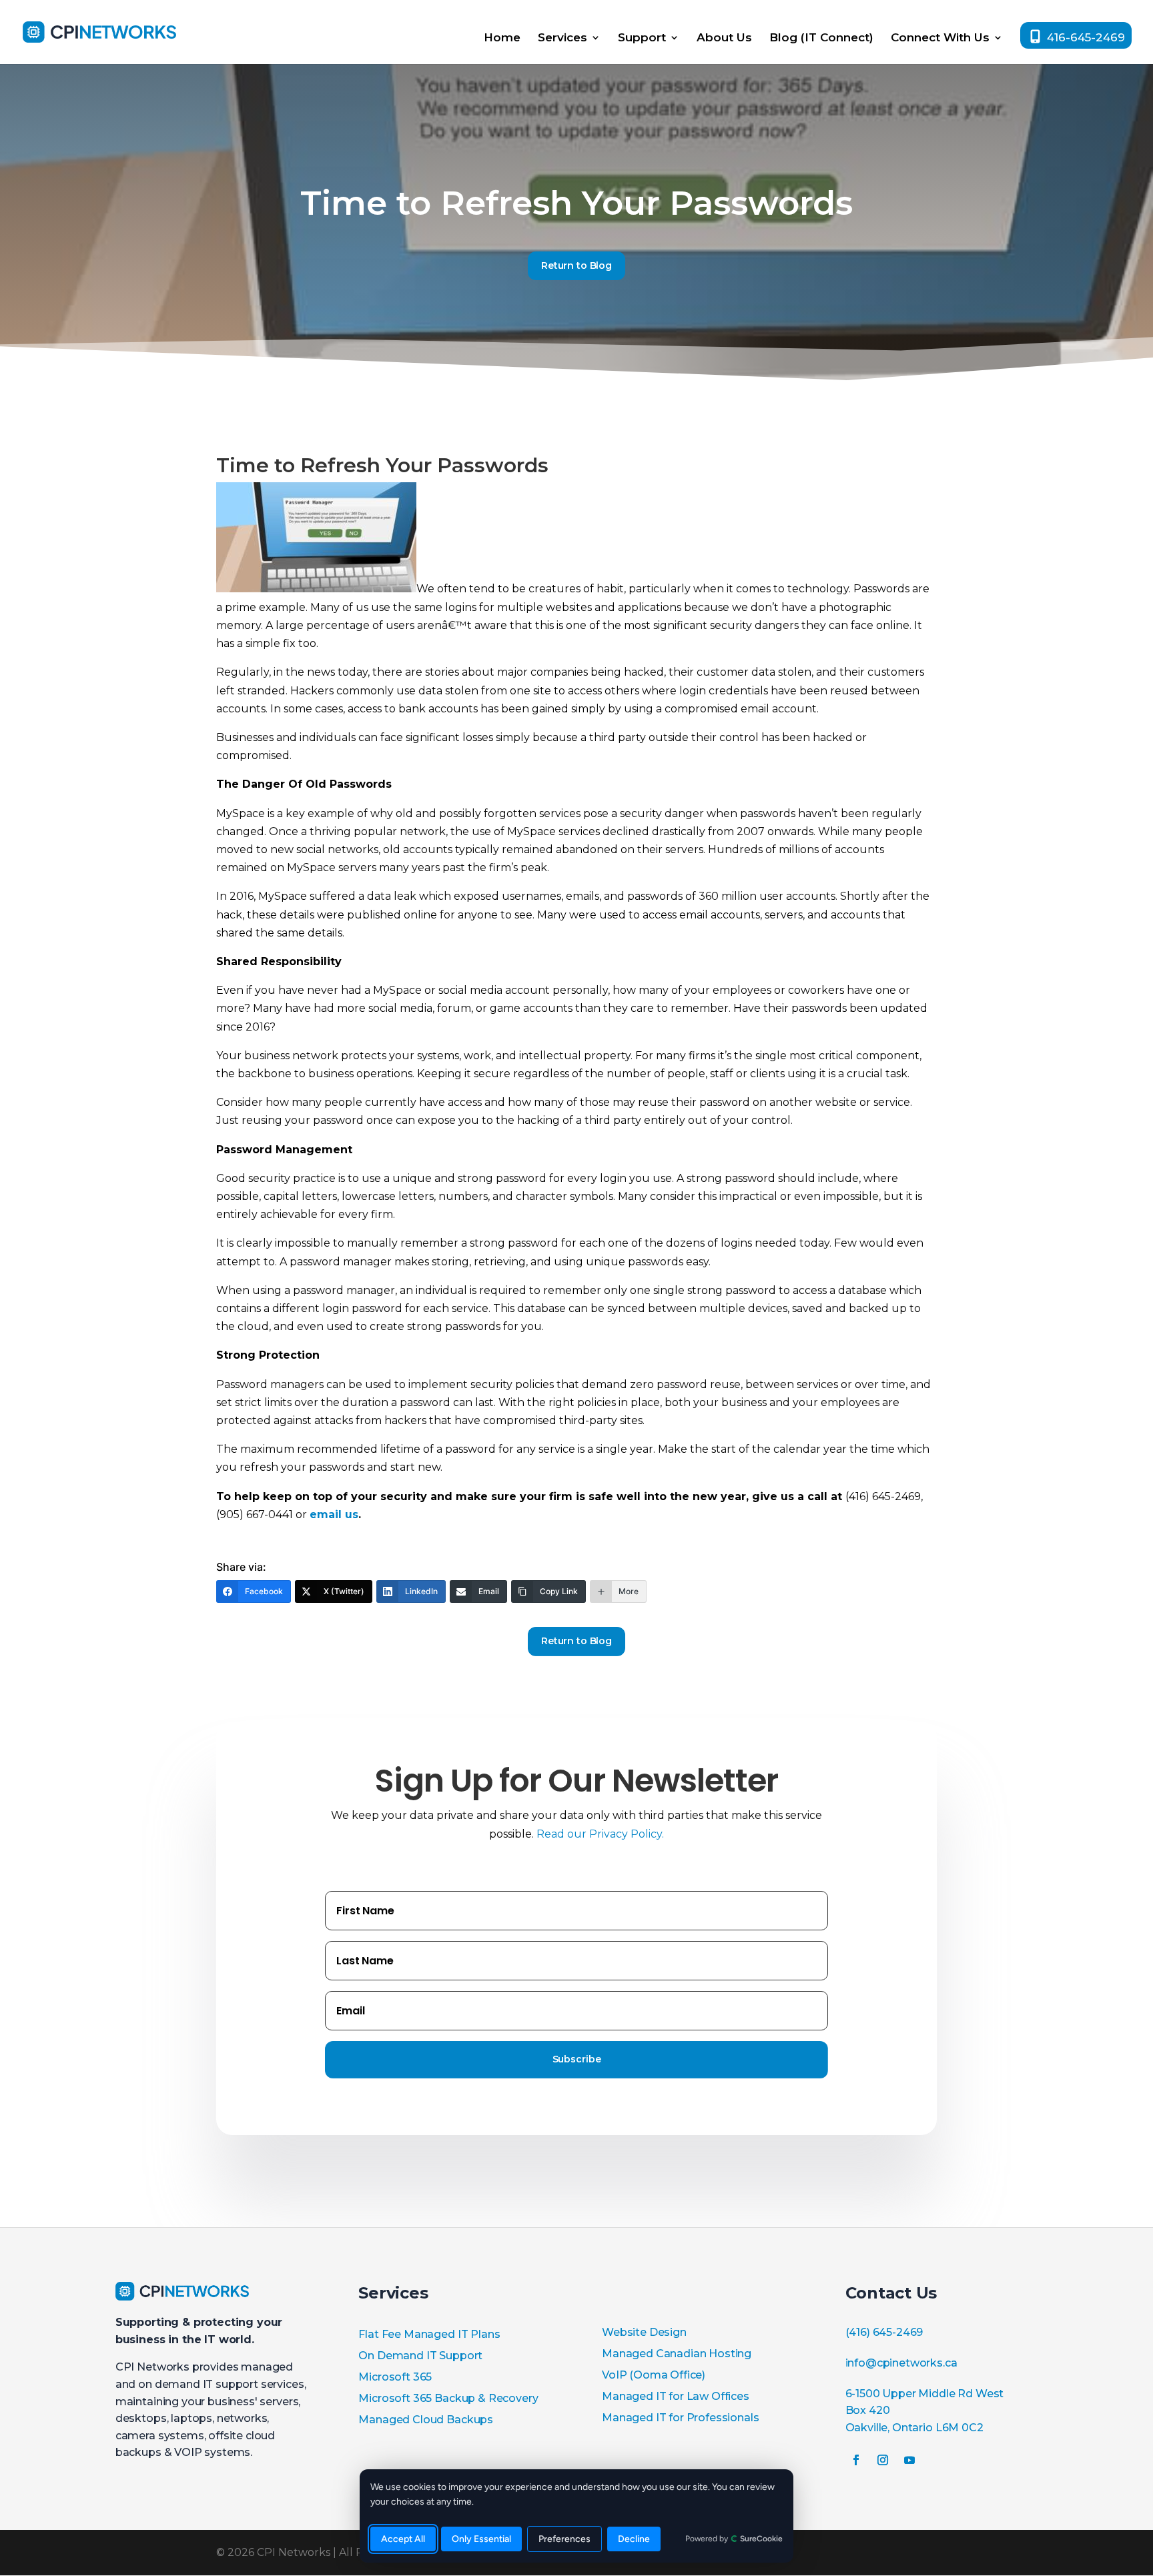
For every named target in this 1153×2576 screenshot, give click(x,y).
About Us (724, 38)
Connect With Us (940, 38)
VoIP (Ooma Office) (654, 2375)
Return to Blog (576, 265)
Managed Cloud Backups (426, 2420)
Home (502, 38)
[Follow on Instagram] (883, 2460)
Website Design (644, 2332)
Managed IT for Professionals (681, 2418)
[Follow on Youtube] (909, 2460)
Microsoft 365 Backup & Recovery (448, 2398)
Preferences (564, 2539)
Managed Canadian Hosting (677, 2354)
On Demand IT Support (420, 2356)
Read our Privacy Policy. (600, 1834)
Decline (634, 2539)
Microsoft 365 (395, 2377)
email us (334, 1514)
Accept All (403, 2539)
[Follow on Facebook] (856, 2460)
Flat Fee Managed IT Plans (429, 2334)
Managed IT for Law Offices (676, 2396)
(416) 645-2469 (884, 2332)
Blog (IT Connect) (821, 38)
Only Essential (481, 2539)
